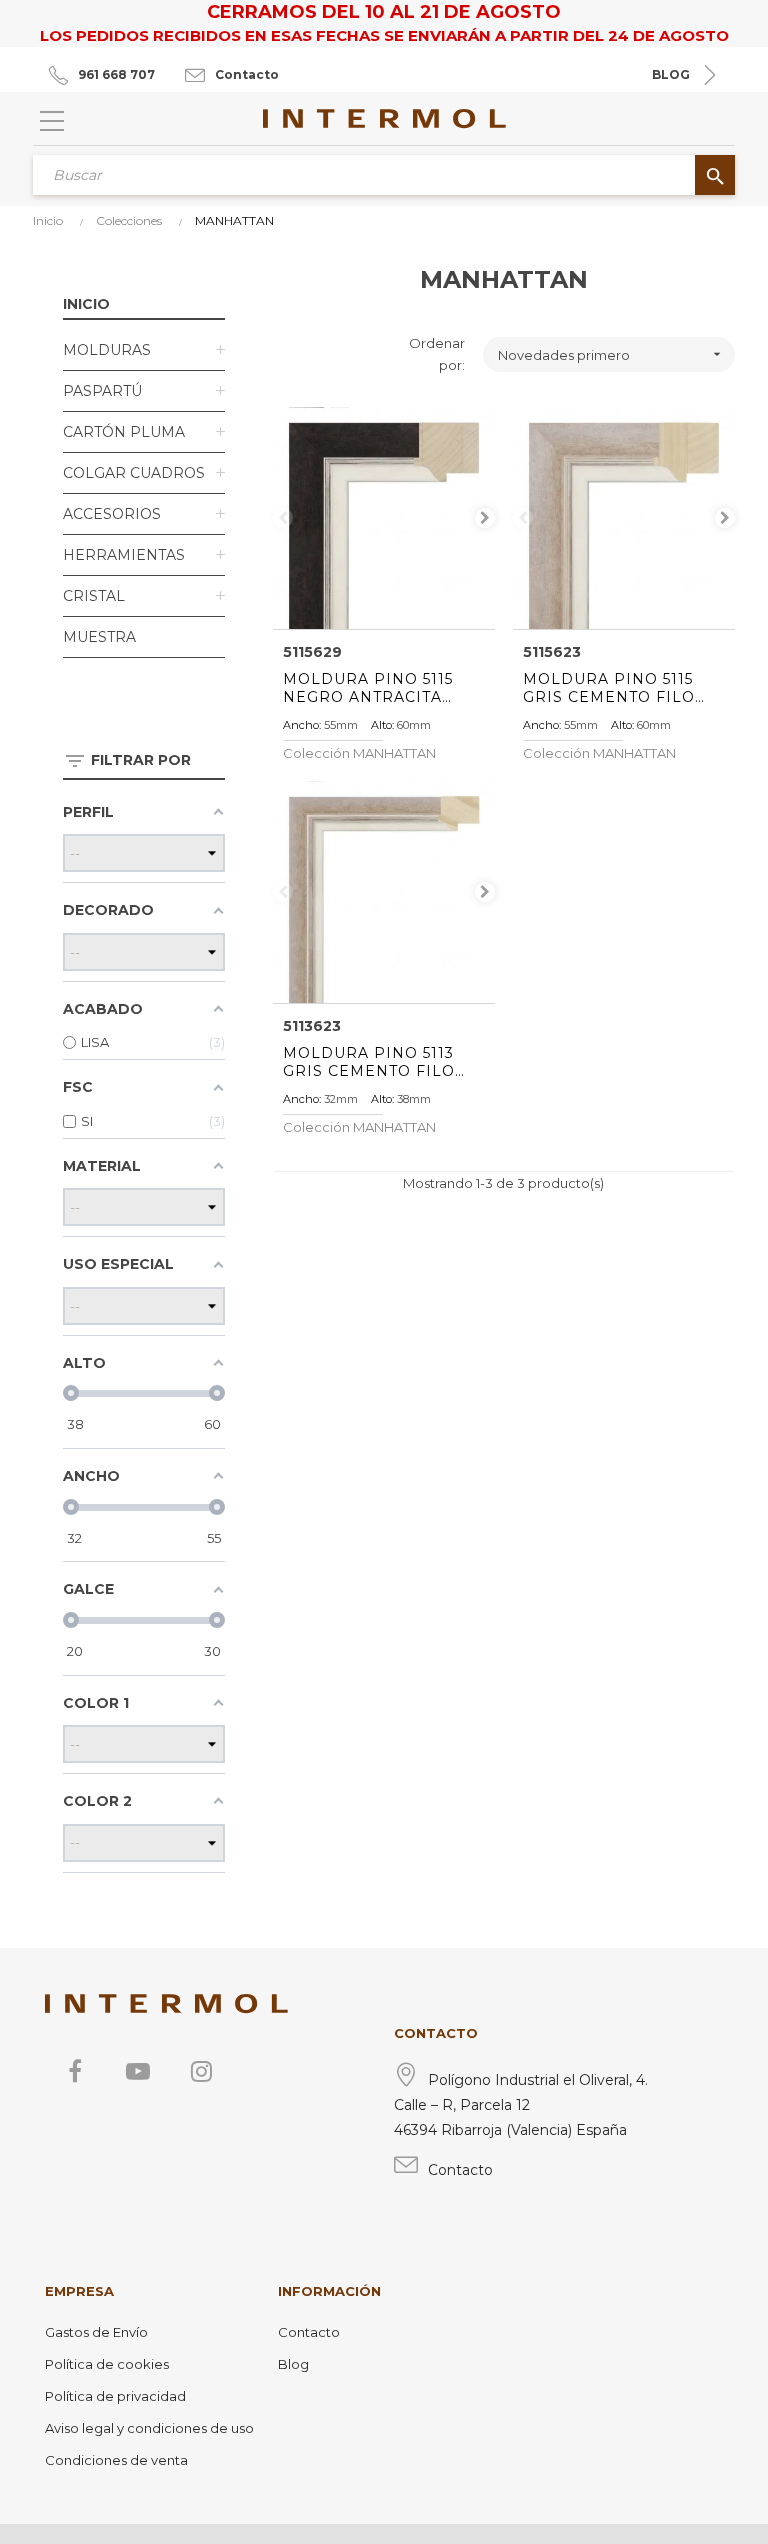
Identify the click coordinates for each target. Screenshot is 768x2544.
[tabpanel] (384, 518)
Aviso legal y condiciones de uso (149, 2428)
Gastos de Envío (96, 2332)
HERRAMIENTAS (124, 555)
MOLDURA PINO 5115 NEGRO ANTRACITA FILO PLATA (368, 688)
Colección (359, 753)
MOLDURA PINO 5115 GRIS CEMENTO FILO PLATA (609, 688)
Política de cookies (107, 2364)
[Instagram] (201, 2071)
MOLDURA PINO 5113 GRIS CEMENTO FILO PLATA (369, 1062)
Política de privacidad (115, 2396)
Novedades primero (612, 354)
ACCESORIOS (112, 514)
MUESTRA (99, 637)
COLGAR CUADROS (134, 473)
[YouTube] (138, 2071)
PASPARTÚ (102, 391)
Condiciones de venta (116, 2460)
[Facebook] (75, 2071)
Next (485, 518)
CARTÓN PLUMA (124, 432)
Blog (293, 2364)
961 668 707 (116, 74)
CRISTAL (94, 596)
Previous (283, 518)
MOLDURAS (107, 350)
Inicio (86, 304)
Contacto (247, 74)
